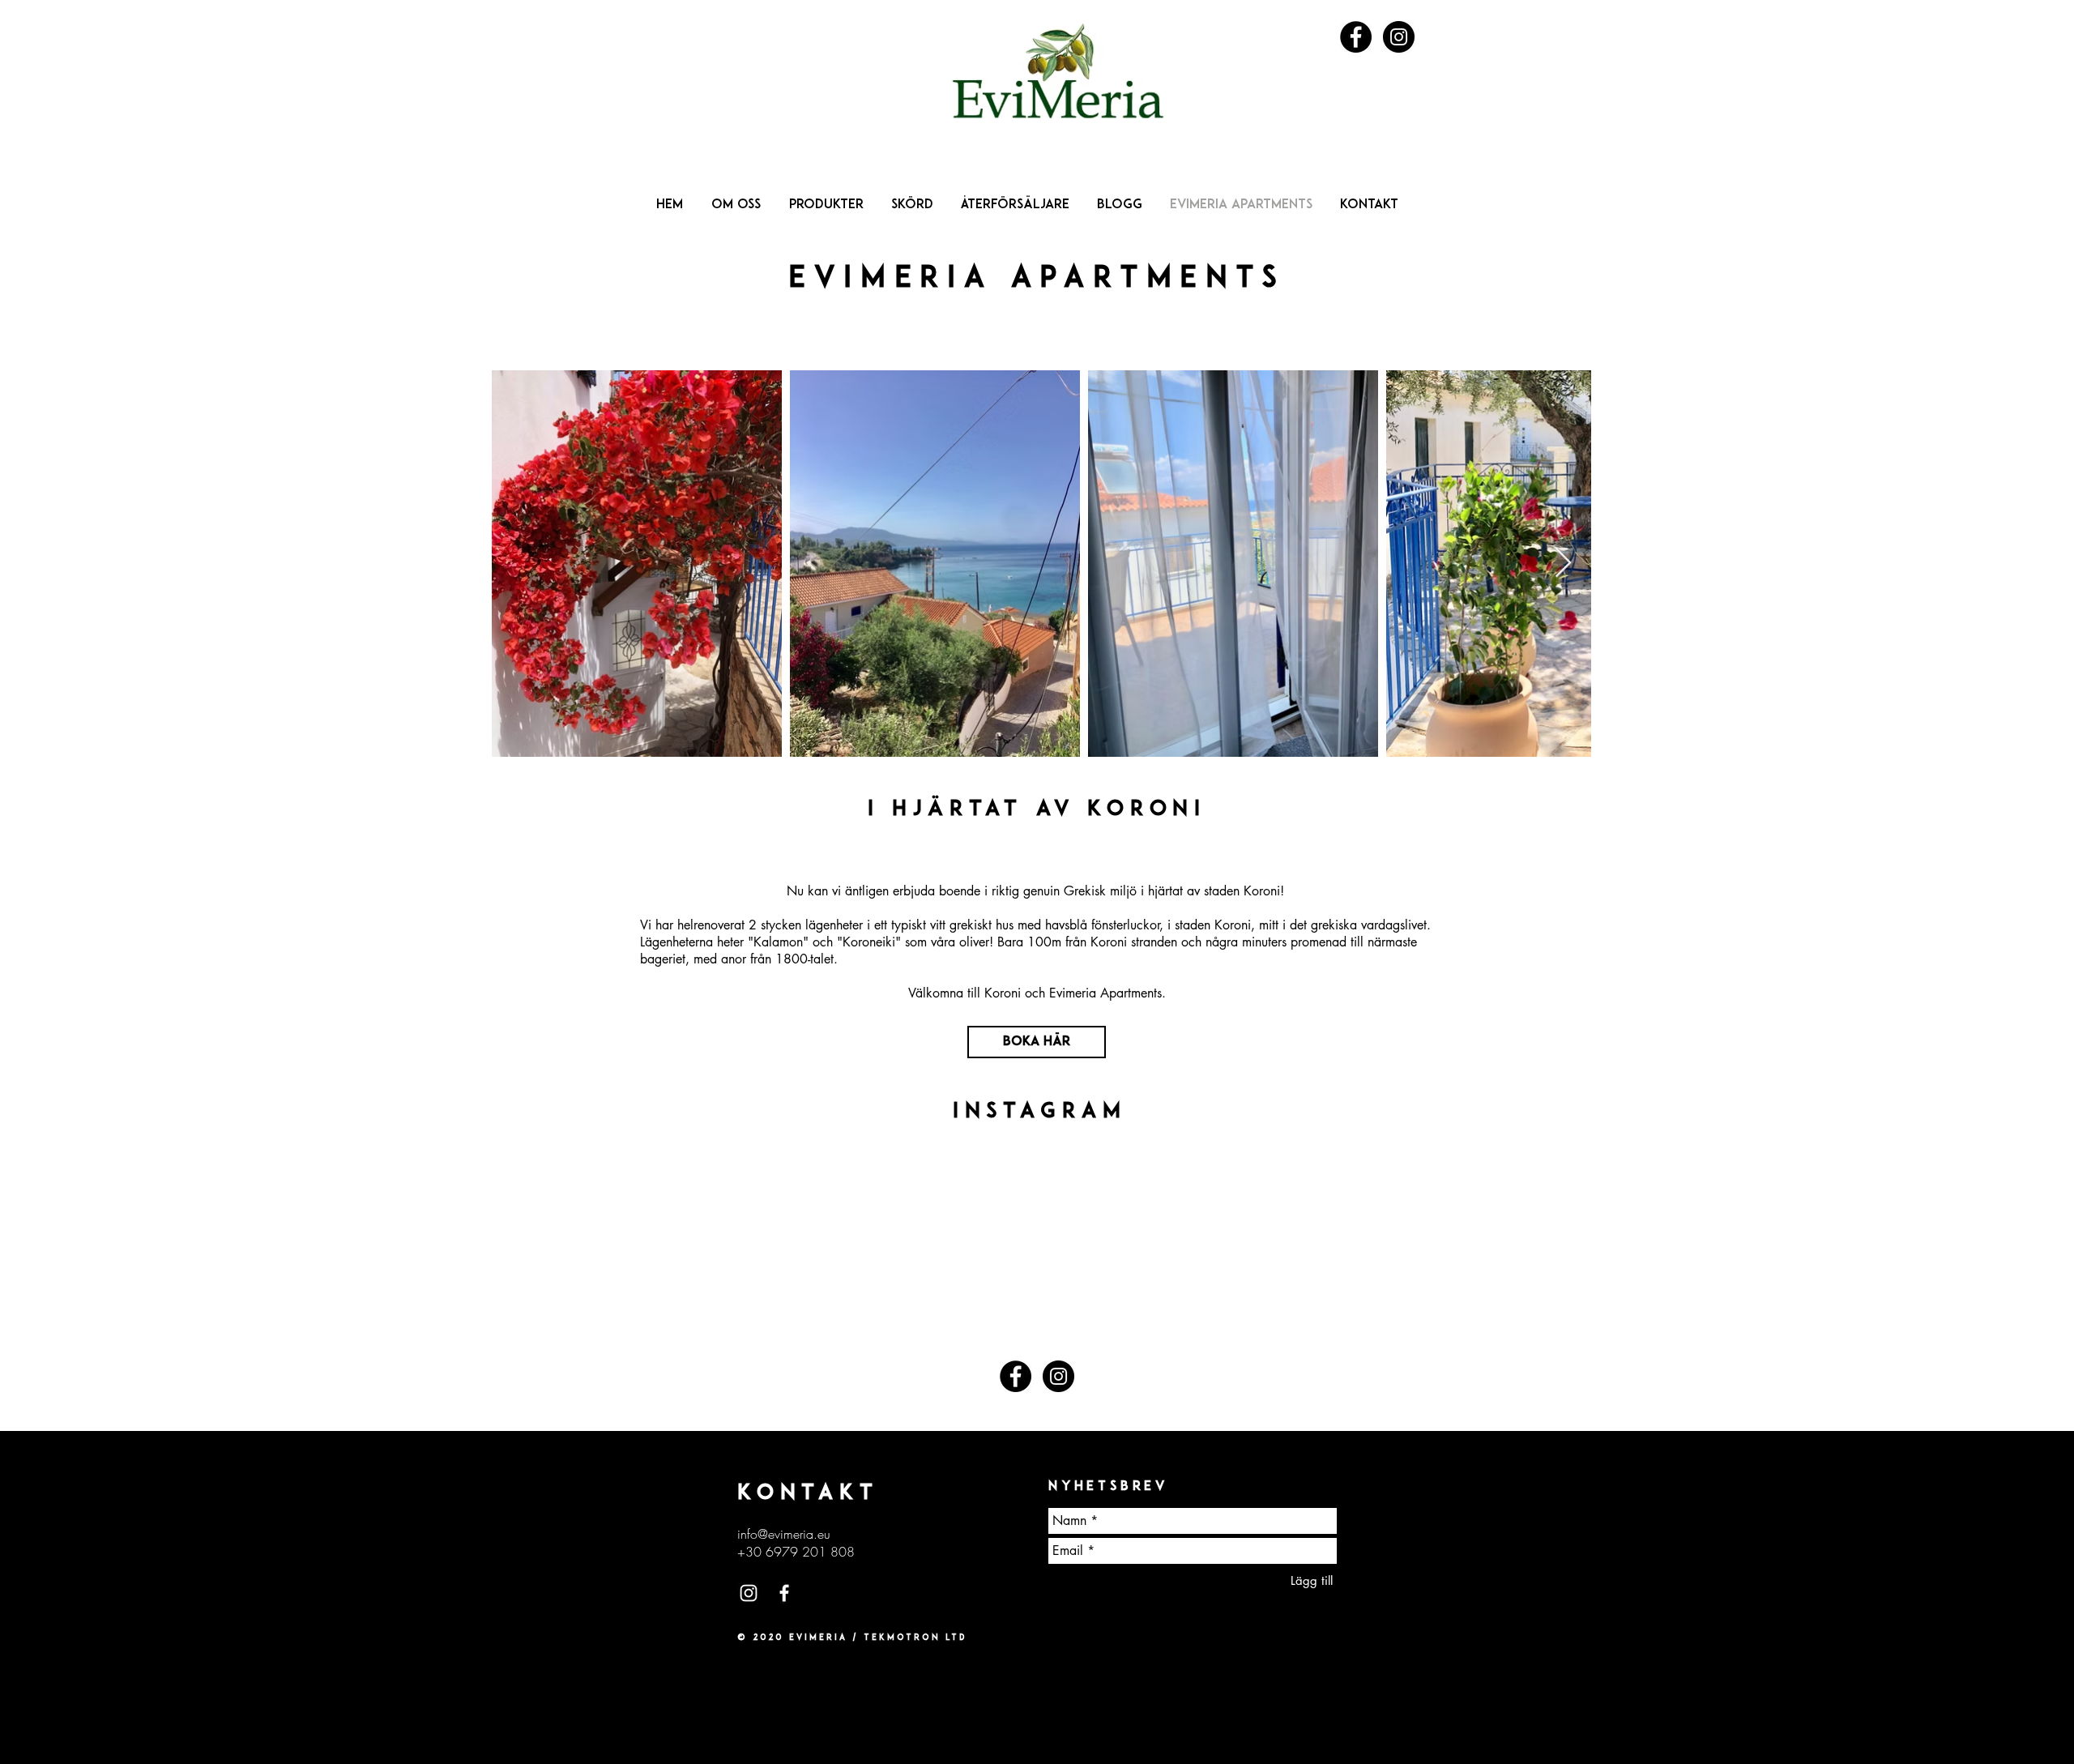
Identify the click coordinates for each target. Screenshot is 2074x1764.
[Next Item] (1563, 564)
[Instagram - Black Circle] (1399, 37)
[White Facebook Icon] (784, 1593)
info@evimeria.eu (784, 1534)
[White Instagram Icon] (749, 1593)
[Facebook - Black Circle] (1356, 37)
